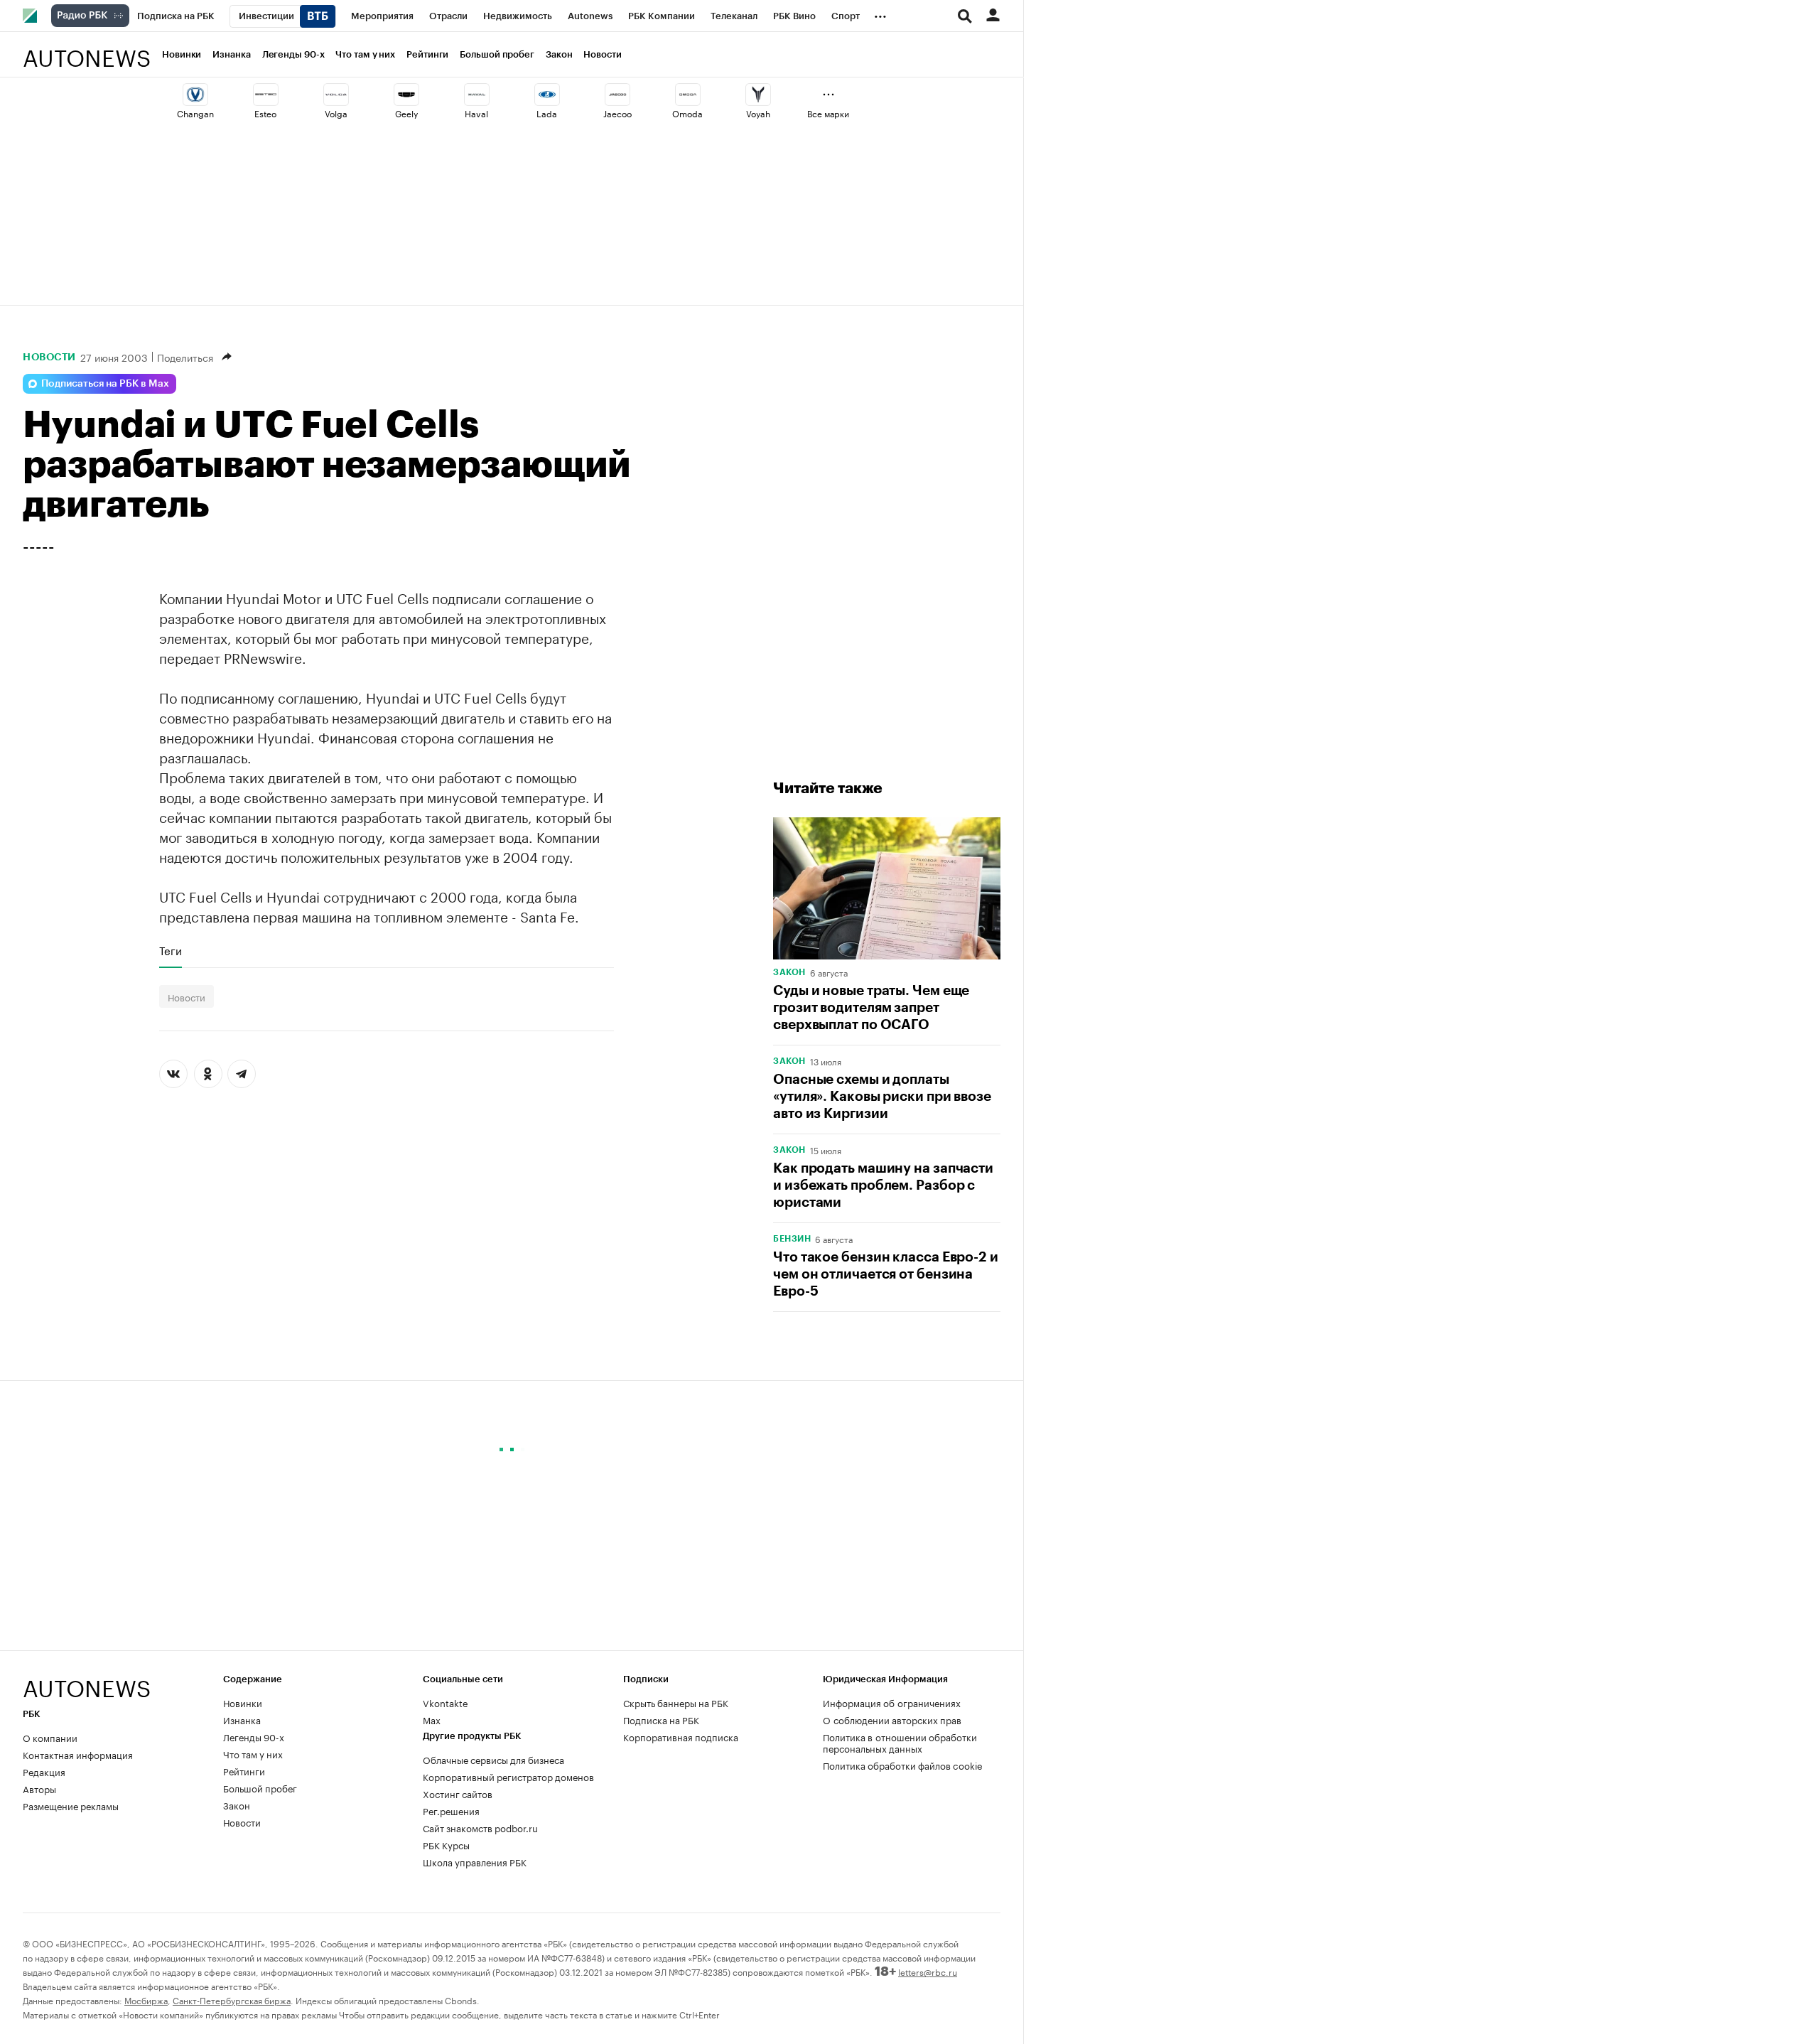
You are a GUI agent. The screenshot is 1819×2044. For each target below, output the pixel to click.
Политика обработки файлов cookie (903, 1765)
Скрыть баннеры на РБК (676, 1702)
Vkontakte (446, 1702)
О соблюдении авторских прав (892, 1719)
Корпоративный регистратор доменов (508, 1776)
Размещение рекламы (71, 1805)
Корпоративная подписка (681, 1736)
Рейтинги (427, 54)
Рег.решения (451, 1810)
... (880, 14)
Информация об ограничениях (892, 1702)
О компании (50, 1737)
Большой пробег (497, 54)
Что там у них (365, 54)
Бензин (792, 1239)
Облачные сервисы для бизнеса (493, 1759)
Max (432, 1719)
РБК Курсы (446, 1844)
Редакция (44, 1771)
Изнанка (231, 54)
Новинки (182, 54)
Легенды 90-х (293, 54)
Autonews (87, 50)
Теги (171, 950)
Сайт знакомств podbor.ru (480, 1827)
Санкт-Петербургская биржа (232, 2000)
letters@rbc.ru (928, 1971)
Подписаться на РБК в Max (105, 384)
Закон (559, 54)
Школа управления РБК (475, 1861)
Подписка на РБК (661, 1719)
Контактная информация (78, 1754)
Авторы (39, 1788)
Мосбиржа (146, 2000)
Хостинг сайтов (458, 1793)
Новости (602, 54)
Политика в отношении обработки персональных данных (900, 1742)
